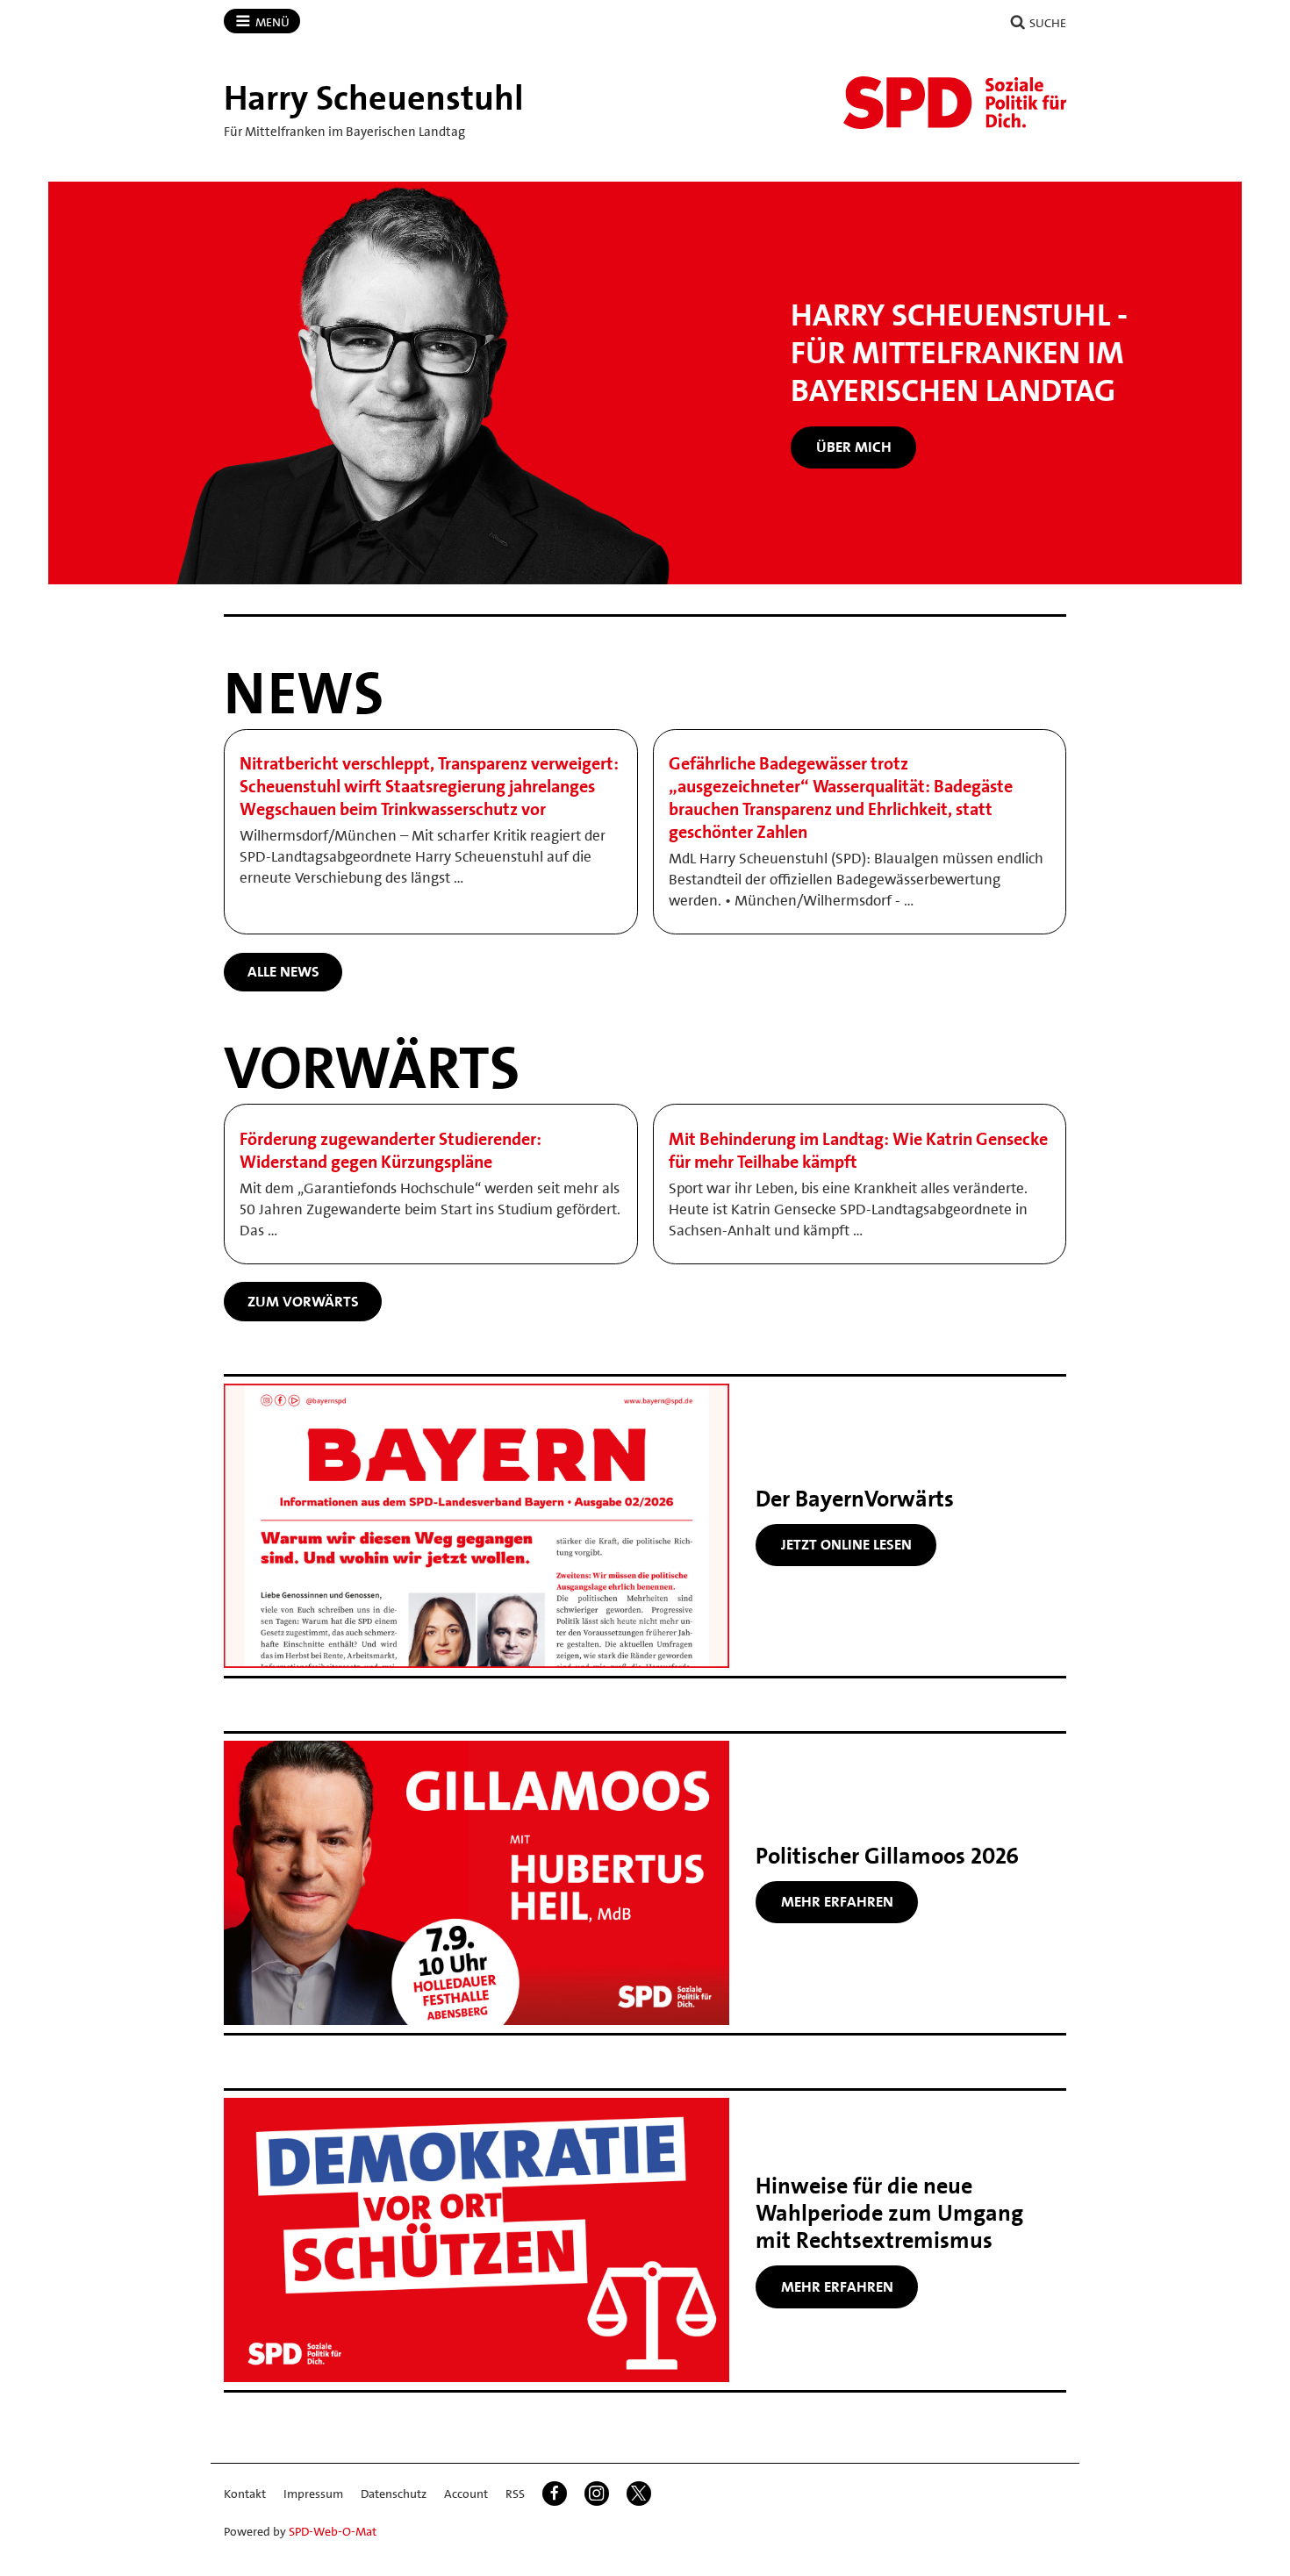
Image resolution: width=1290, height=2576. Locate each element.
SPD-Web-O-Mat (333, 2531)
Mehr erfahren (837, 1901)
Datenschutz (394, 2494)
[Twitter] (639, 2494)
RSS (515, 2494)
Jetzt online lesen (846, 1544)
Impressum (313, 2494)
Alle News (283, 971)
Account (466, 2494)
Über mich (854, 447)
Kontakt (245, 2494)
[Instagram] (597, 2494)
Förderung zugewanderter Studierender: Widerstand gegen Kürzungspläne (391, 1150)
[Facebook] (555, 2494)
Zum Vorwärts (303, 1301)
